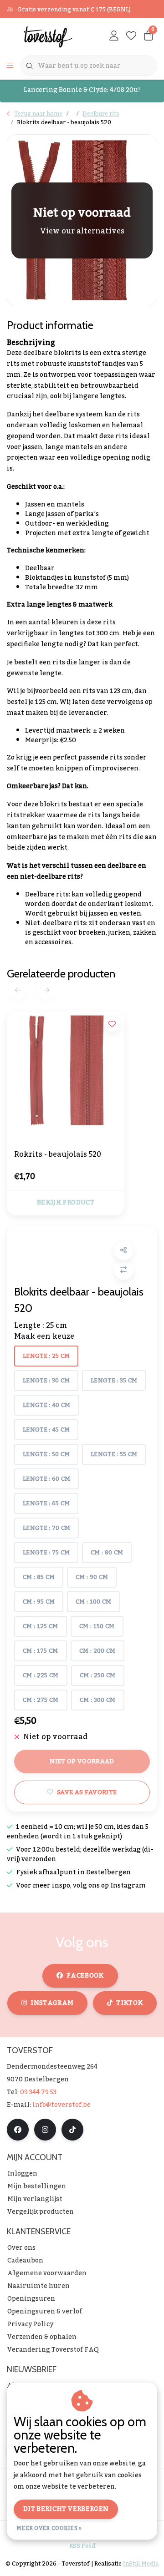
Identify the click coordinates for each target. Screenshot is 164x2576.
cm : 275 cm (41, 1700)
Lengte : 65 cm (46, 1503)
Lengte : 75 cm (46, 1553)
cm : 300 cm (98, 1700)
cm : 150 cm (97, 1626)
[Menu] (10, 66)
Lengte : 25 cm (46, 1356)
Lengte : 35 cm (114, 1381)
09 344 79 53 (38, 2092)
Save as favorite (87, 1792)
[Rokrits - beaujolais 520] (66, 1070)
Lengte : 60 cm (46, 1479)
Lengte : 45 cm (46, 1430)
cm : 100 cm (94, 1602)
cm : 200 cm (97, 1651)
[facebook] (18, 2130)
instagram (52, 2003)
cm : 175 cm (41, 1651)
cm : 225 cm (41, 1675)
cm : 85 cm (39, 1577)
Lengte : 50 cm (46, 1454)
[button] (124, 1251)
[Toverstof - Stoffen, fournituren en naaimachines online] (48, 36)
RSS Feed (82, 2546)
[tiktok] (72, 2130)
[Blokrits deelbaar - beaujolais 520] (82, 220)
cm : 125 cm (41, 1626)
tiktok (129, 2003)
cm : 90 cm (92, 1577)
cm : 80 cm (107, 1553)
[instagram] (45, 2130)
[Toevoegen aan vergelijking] (124, 1270)
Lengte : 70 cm (46, 1528)
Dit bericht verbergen (66, 2509)
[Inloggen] (114, 36)
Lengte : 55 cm (114, 1454)
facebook (85, 1976)
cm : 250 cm (98, 1675)
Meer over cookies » (49, 2528)
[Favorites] (131, 36)
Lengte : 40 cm (46, 1405)
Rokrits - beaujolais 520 (58, 1155)
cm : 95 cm (39, 1602)
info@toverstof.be (61, 2105)
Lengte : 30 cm (46, 1381)
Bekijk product (66, 1203)
